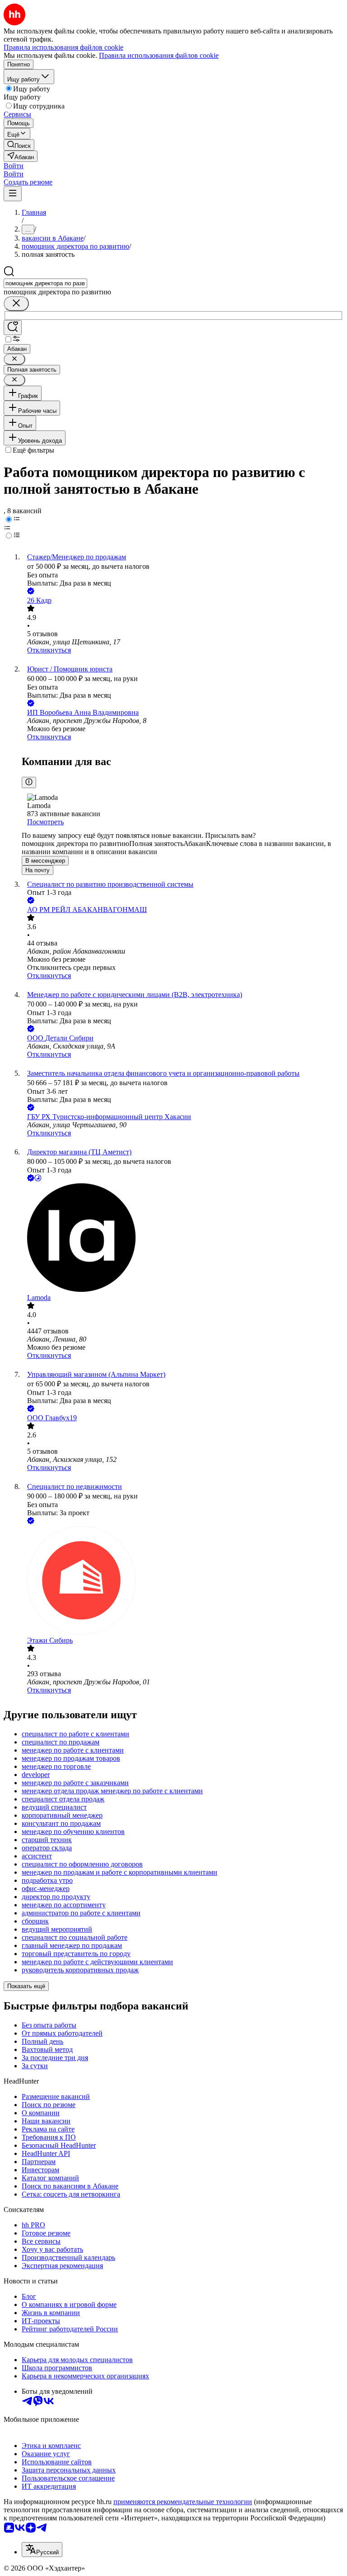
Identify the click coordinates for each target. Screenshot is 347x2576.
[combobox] (45, 283)
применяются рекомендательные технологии (183, 2502)
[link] (19, 145)
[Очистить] (16, 304)
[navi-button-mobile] (13, 194)
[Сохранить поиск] (13, 328)
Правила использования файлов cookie (159, 55)
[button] (14, 166)
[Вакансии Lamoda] (183, 1238)
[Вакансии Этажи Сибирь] (183, 1581)
